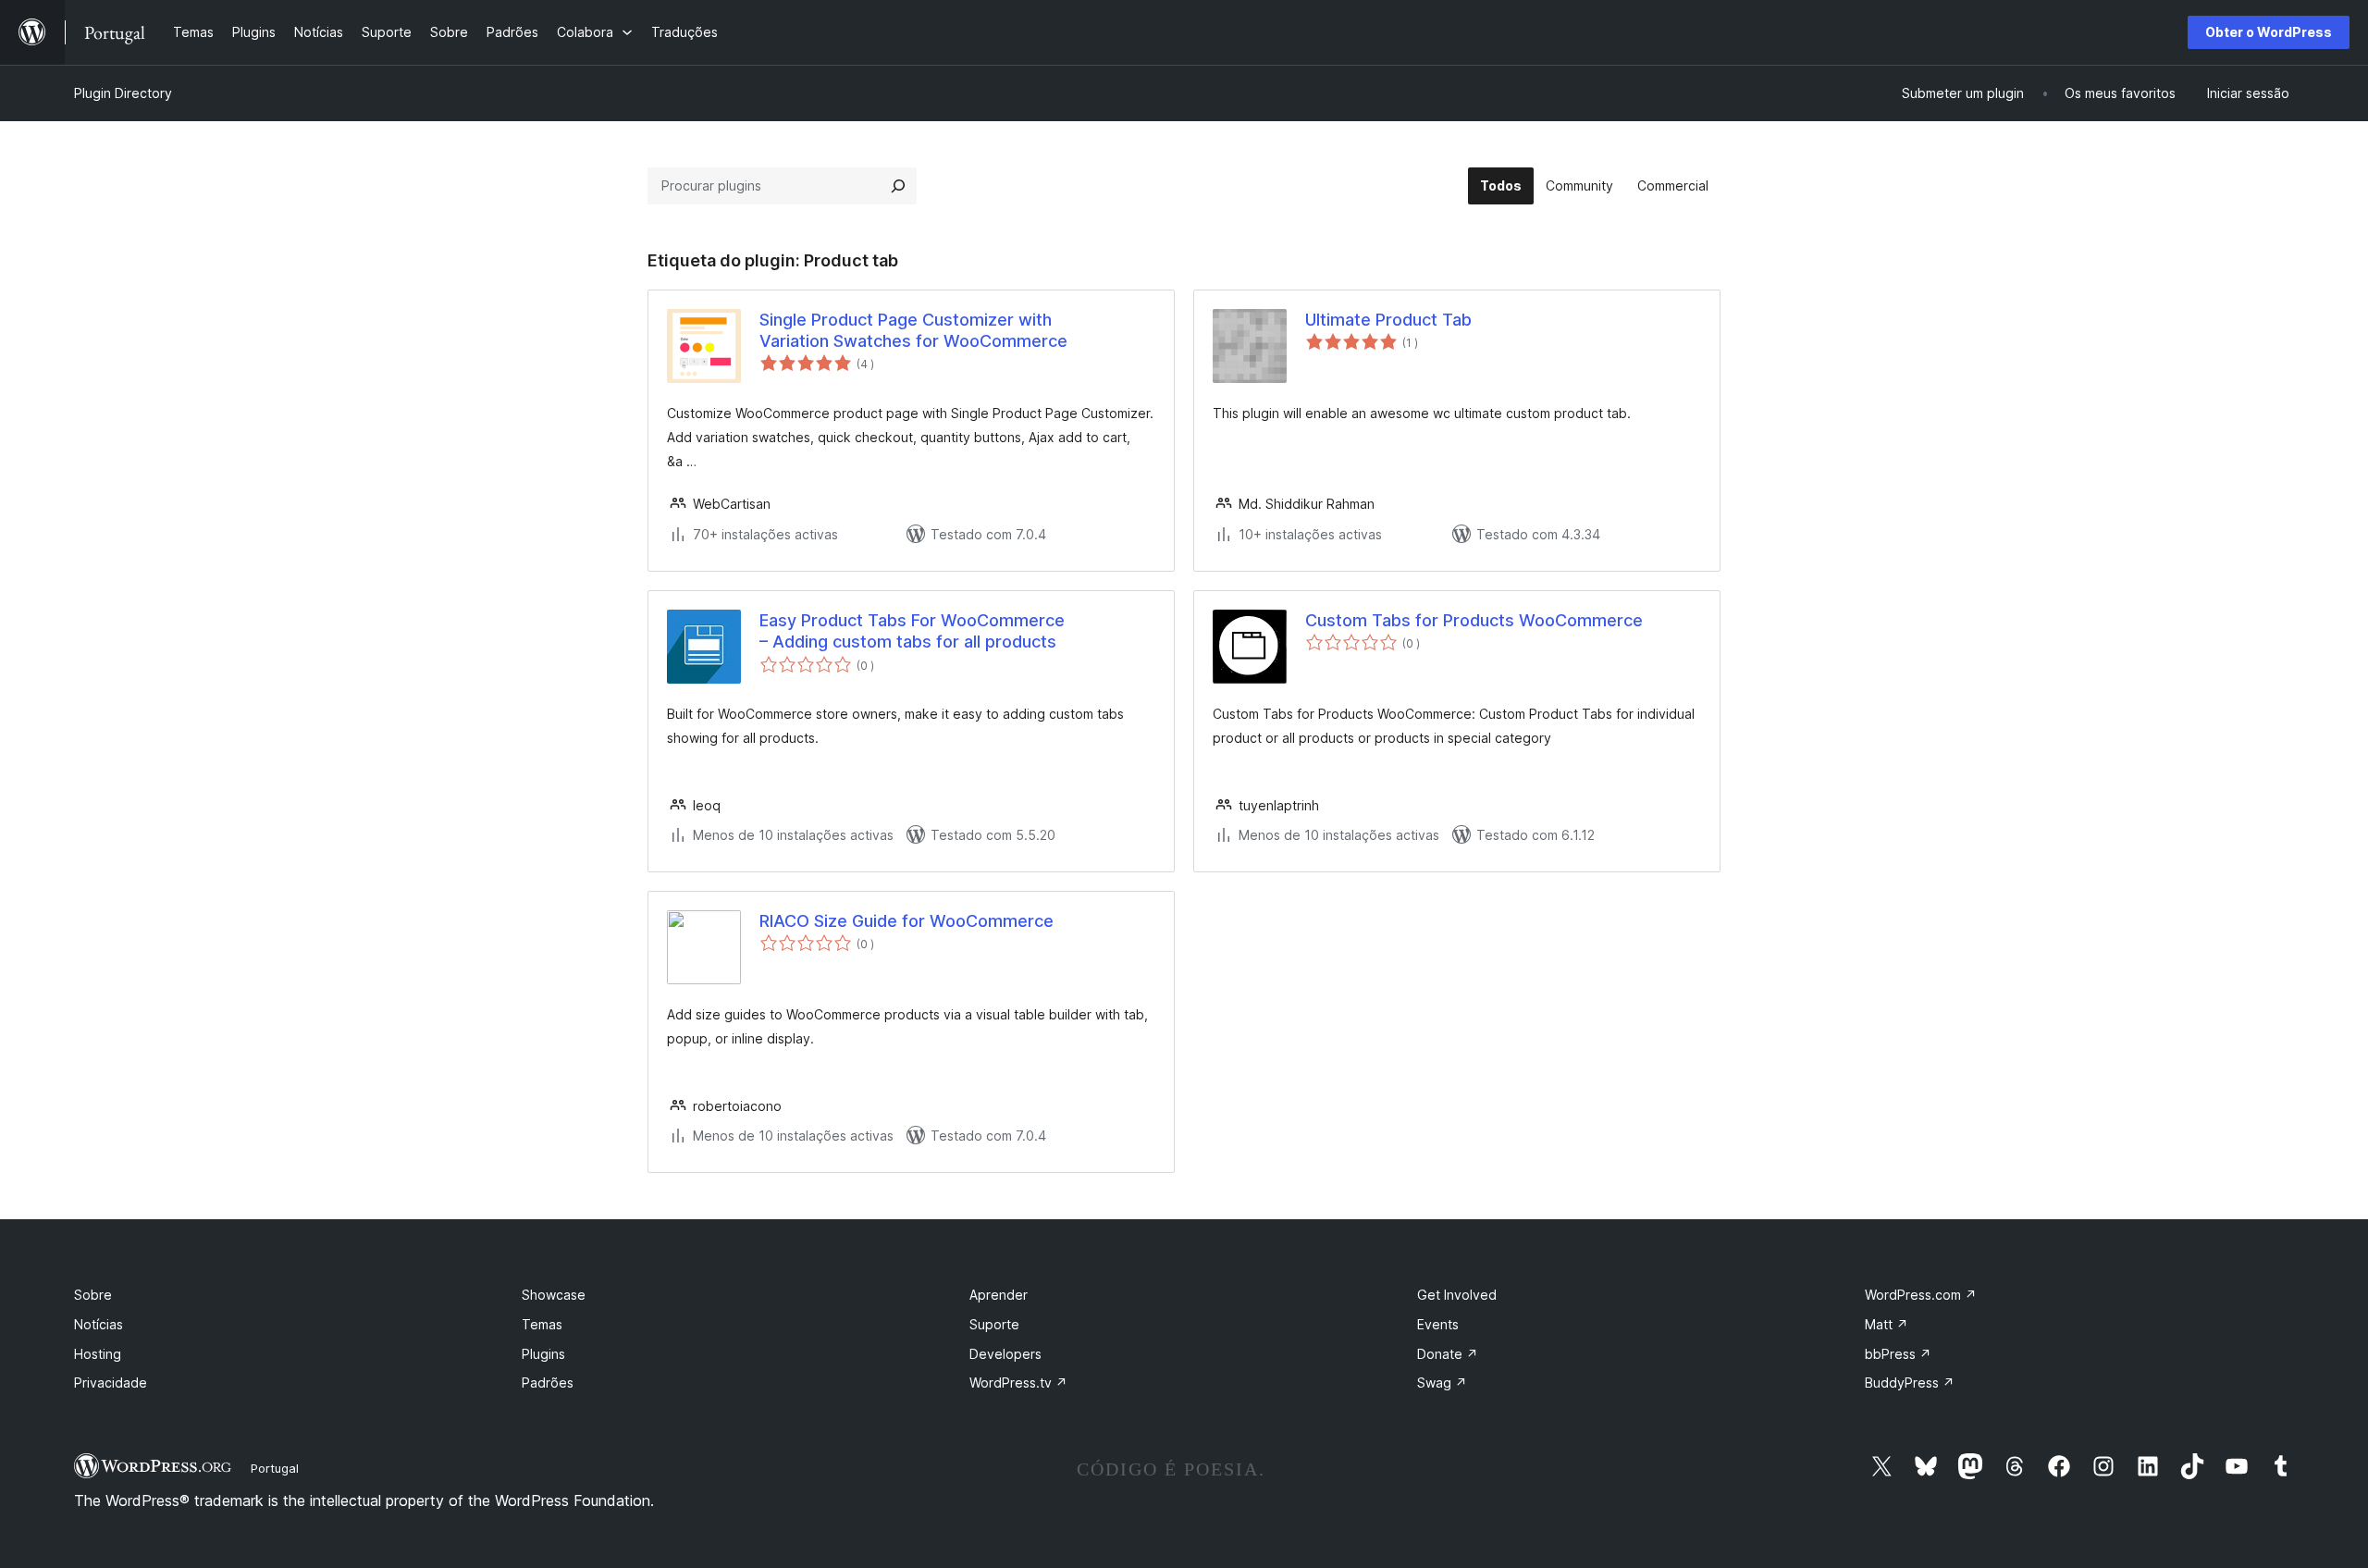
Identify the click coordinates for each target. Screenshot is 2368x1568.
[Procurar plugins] (898, 186)
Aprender (999, 1295)
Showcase (554, 1295)
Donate (1448, 1354)
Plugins (543, 1354)
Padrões (548, 1383)
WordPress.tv (1018, 1383)
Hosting (98, 1354)
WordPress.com (1921, 1295)
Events (1438, 1324)
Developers (1005, 1354)
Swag (1442, 1383)
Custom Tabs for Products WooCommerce (1474, 620)
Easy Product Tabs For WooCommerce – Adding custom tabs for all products (912, 631)
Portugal (275, 1468)
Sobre (93, 1295)
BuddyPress (1910, 1383)
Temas (542, 1324)
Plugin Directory (123, 93)
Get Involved (1457, 1295)
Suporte (994, 1324)
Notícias (99, 1324)
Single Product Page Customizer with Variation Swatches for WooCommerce (913, 330)
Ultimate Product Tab (1388, 320)
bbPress (1898, 1354)
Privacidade (111, 1383)
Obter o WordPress (2269, 32)
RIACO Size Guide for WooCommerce (906, 921)
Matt (1887, 1324)
